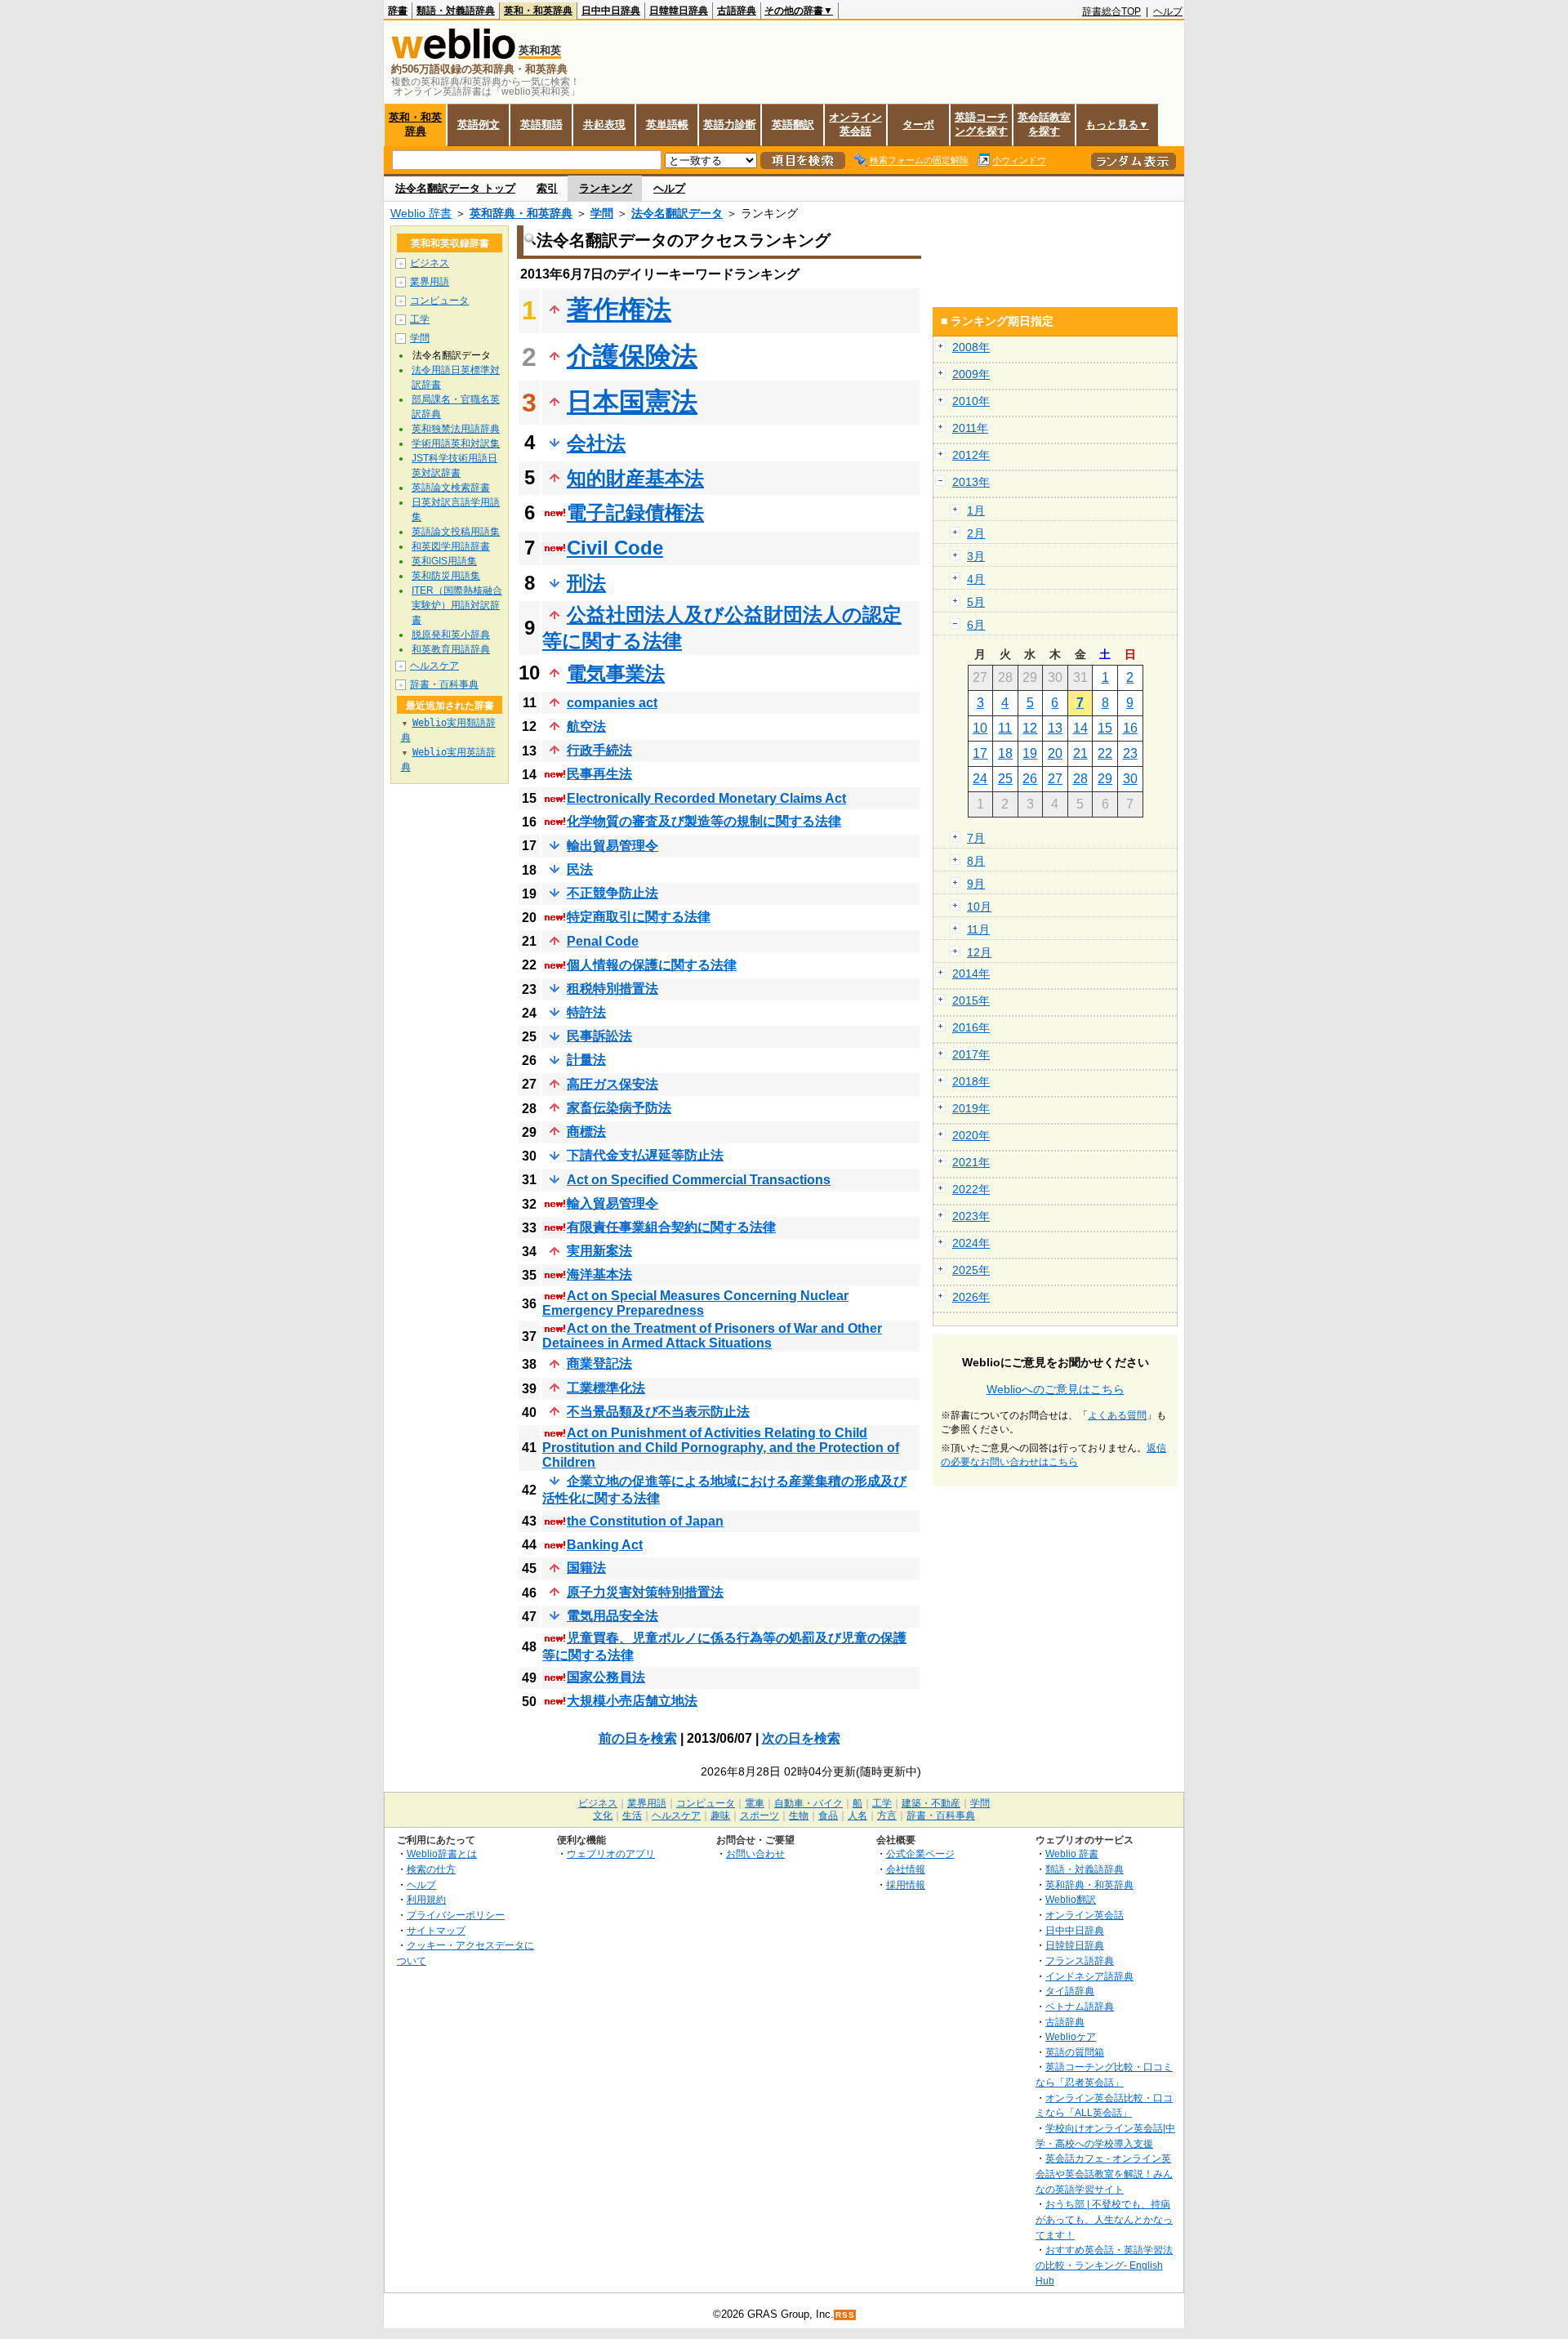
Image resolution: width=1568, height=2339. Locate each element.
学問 (602, 213)
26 (1030, 779)
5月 (976, 602)
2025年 (971, 1270)
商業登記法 (599, 1363)
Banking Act (605, 1545)
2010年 (971, 401)
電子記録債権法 (635, 512)
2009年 (971, 374)
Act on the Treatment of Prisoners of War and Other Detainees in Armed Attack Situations (712, 1336)
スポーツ (759, 1816)
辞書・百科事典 (444, 684)
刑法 (586, 583)
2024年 (971, 1243)
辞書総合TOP (1111, 11)
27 (1055, 779)
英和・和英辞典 (538, 11)
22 (1105, 753)
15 (1105, 728)
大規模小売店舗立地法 (632, 1701)
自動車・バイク (808, 1803)
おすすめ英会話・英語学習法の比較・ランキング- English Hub (1104, 2265)
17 (980, 753)
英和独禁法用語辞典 (456, 429)
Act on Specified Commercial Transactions (699, 1180)
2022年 (971, 1189)
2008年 (971, 347)
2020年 (971, 1135)
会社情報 (906, 1869)
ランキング (606, 188)
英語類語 (541, 125)
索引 (547, 188)
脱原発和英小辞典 (451, 635)
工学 (420, 319)
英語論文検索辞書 (451, 488)
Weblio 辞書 (421, 213)
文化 (603, 1816)
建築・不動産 (931, 1803)
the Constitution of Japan (645, 1521)
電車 (755, 1803)
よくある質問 (1117, 1415)
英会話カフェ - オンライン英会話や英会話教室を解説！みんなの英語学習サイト (1104, 2173)
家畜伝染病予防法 (619, 1108)
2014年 (971, 973)
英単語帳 (667, 125)
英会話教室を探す (1044, 124)
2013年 (971, 482)
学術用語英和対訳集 (456, 443)
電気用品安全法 (612, 1616)
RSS (845, 2315)
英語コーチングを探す (981, 124)
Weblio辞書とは (442, 1853)
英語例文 (479, 125)
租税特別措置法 (612, 989)
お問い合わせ (755, 1853)
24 (980, 779)
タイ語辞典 (1070, 1991)
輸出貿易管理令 (612, 846)
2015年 (971, 1000)
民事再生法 (599, 774)
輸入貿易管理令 (612, 1203)
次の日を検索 (801, 1738)
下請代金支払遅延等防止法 (645, 1155)
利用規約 (426, 1899)
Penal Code (603, 941)
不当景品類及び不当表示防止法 (658, 1412)
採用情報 (906, 1885)
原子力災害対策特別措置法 (645, 1592)
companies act (612, 703)
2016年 (971, 1027)
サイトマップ (436, 1930)
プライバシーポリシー (456, 1915)
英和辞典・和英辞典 (521, 213)
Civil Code (615, 548)
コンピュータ (439, 301)
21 (1080, 753)
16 (1130, 728)
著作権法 (619, 310)
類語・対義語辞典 (456, 11)
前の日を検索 (638, 1738)
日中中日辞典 (611, 11)
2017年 (971, 1054)
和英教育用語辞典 (451, 649)
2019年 (971, 1108)
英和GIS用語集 (444, 561)
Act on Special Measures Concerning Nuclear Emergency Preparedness (695, 1303)
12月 (979, 952)
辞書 (398, 11)
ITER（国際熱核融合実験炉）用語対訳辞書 (457, 605)
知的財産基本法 (635, 478)
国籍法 (586, 1568)
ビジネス (430, 263)
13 (1055, 728)
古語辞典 (737, 11)
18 (1005, 753)
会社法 (596, 443)
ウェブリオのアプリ (611, 1853)
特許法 (586, 1012)
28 (1080, 779)
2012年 (971, 455)
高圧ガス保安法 (612, 1084)
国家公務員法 (606, 1677)
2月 (976, 533)
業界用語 (430, 282)
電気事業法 (616, 673)
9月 (976, 884)
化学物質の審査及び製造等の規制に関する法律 (704, 821)
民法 (580, 869)
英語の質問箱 (1075, 2052)
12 (1030, 728)
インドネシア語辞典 (1089, 1976)
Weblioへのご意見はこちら (1056, 1389)
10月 (979, 907)
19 (1030, 753)
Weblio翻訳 (1071, 1899)
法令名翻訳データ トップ (455, 188)
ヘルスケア (434, 666)
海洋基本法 (599, 1274)
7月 (976, 838)
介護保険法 (632, 356)
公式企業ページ (920, 1853)
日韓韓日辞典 (679, 11)
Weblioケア (1071, 2036)
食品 (828, 1816)
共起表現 (604, 125)
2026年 (971, 1297)
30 (1130, 779)
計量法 (586, 1060)
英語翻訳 (793, 125)
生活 (632, 1816)
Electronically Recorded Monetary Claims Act (706, 798)
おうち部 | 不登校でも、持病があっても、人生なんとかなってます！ (1104, 2219)
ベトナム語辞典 (1080, 2006)
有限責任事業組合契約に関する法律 (671, 1227)
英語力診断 (730, 125)
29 (1105, 779)
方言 (887, 1816)
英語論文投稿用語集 (456, 532)
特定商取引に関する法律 (639, 917)
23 (1130, 753)
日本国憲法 (632, 402)
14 (1080, 728)
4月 (976, 579)
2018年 (971, 1081)
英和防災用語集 (446, 576)
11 (1005, 728)
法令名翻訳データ (677, 213)
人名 (857, 1816)
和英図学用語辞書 (451, 546)
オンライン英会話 (855, 124)
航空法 (586, 726)
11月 (978, 929)
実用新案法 (599, 1251)
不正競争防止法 (612, 893)
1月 (976, 510)
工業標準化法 (606, 1388)
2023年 (971, 1216)
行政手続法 (599, 750)
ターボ (918, 125)
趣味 (720, 1816)
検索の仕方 (431, 1869)
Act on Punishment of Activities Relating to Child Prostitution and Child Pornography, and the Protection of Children (721, 1448)
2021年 (971, 1162)
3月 (976, 556)
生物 (799, 1816)
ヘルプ (1168, 11)
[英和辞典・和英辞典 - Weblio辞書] (453, 55)
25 (1005, 779)
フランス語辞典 (1080, 1960)
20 (1055, 753)
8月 (976, 861)
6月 (976, 625)
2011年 (970, 428)
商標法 (586, 1132)
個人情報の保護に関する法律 (652, 965)
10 (980, 728)
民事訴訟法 (599, 1036)
